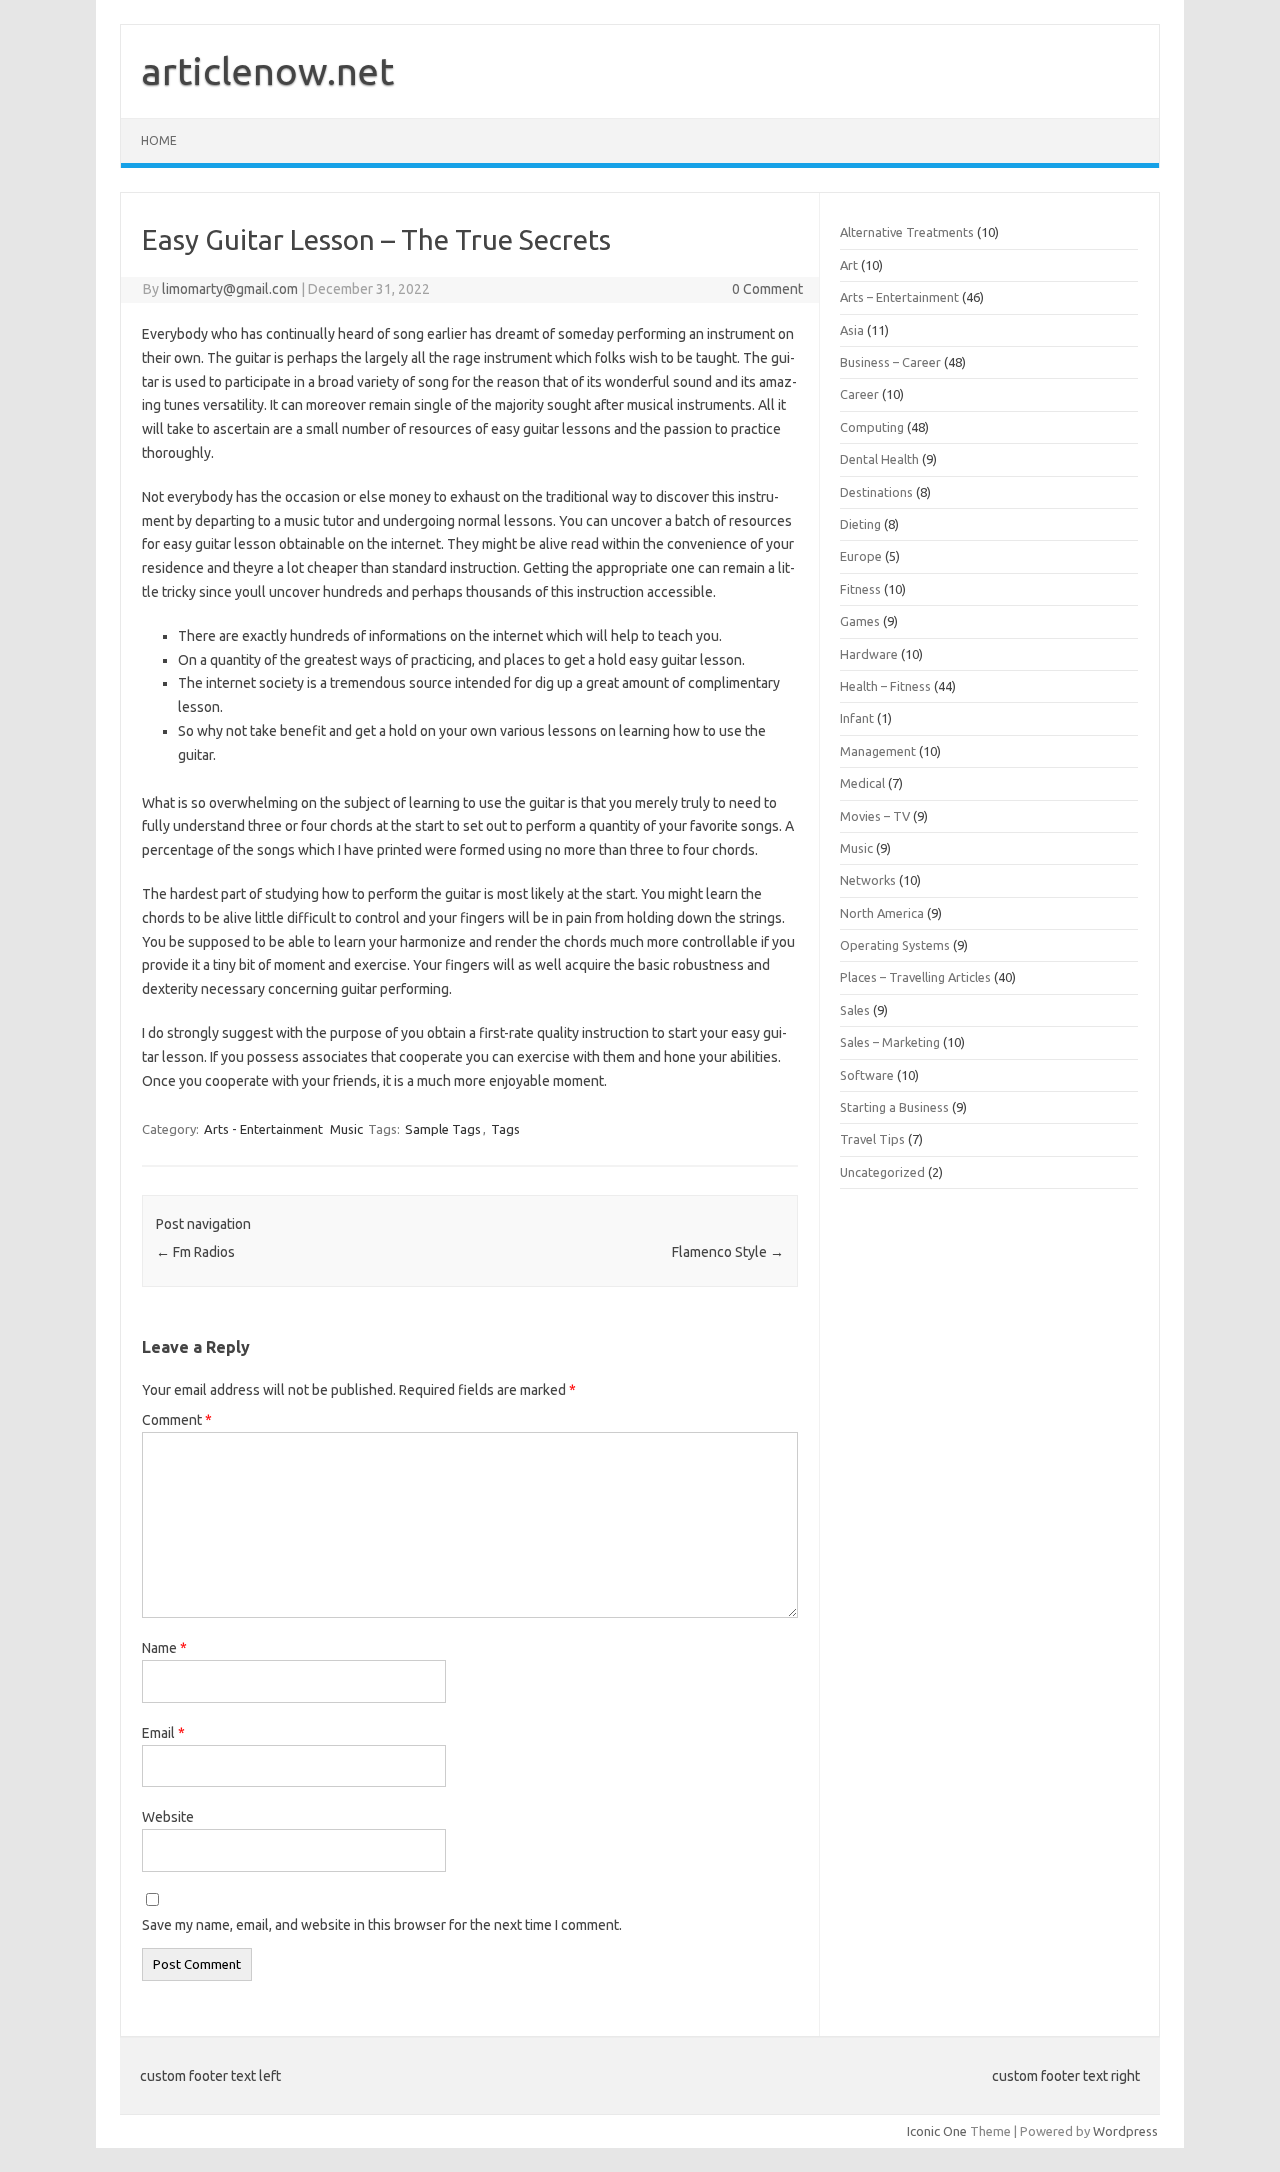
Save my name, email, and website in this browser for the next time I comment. (382, 1925)
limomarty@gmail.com (230, 289)
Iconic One (937, 2131)
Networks (868, 880)
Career (859, 394)
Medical (862, 783)
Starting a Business (894, 1107)
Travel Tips (872, 1139)
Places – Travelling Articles (915, 977)
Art (849, 265)
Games (860, 621)
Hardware (869, 654)
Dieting (860, 524)
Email (163, 1733)
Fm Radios (195, 1252)
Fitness (860, 589)
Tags (505, 1129)
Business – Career (890, 362)
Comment (177, 1420)
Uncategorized (882, 1172)
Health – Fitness (885, 686)
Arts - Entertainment (263, 1129)
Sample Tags (443, 1129)
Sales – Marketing (890, 1042)
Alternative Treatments (907, 232)
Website (168, 1817)
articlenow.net (267, 71)
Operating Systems (895, 945)
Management (878, 751)
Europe (861, 556)
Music (346, 1129)
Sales (855, 1010)
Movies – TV (875, 816)
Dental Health (879, 459)
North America (882, 913)
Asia (852, 330)
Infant (857, 718)
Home (159, 140)
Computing (872, 427)
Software (867, 1075)
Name (164, 1648)
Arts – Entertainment (899, 297)
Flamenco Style (728, 1252)
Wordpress (1125, 2131)
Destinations (876, 492)
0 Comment (767, 289)
